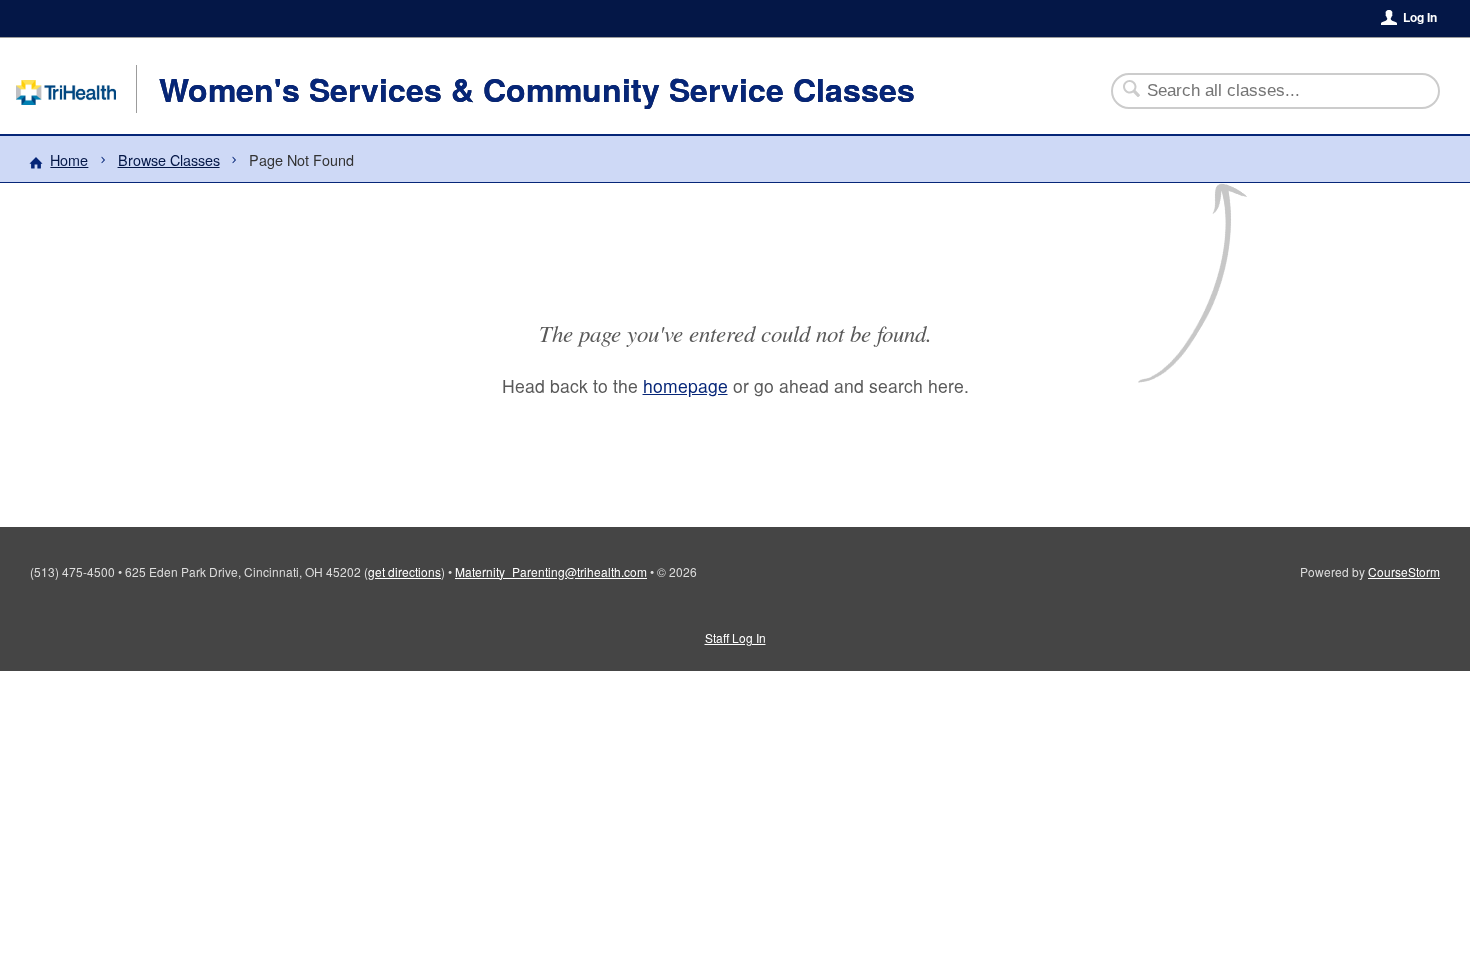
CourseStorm (1404, 571)
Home (69, 159)
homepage (685, 385)
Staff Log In (735, 637)
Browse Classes (169, 159)
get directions (404, 571)
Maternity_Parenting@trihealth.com (551, 571)
